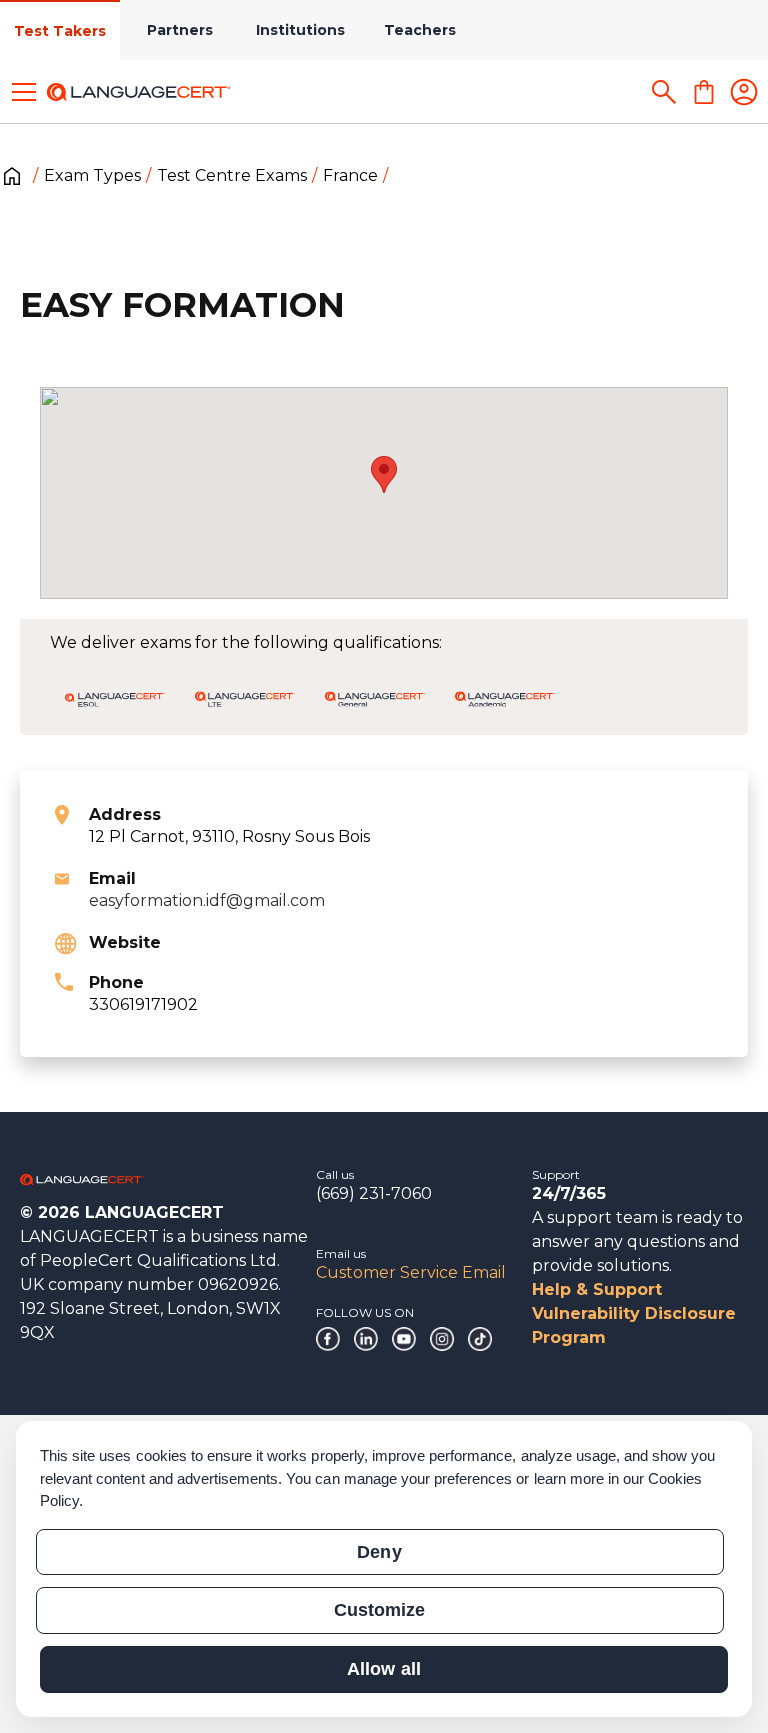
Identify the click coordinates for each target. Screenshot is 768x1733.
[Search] (664, 92)
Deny (379, 1552)
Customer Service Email (411, 1272)
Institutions (300, 30)
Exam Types (92, 175)
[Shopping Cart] (704, 92)
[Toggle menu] (24, 92)
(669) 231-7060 (374, 1193)
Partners (180, 30)
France (350, 175)
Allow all (383, 1669)
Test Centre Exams (232, 175)
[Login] (744, 92)
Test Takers (60, 31)
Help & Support (597, 1289)
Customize (379, 1610)
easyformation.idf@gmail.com (207, 900)
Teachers (420, 30)
